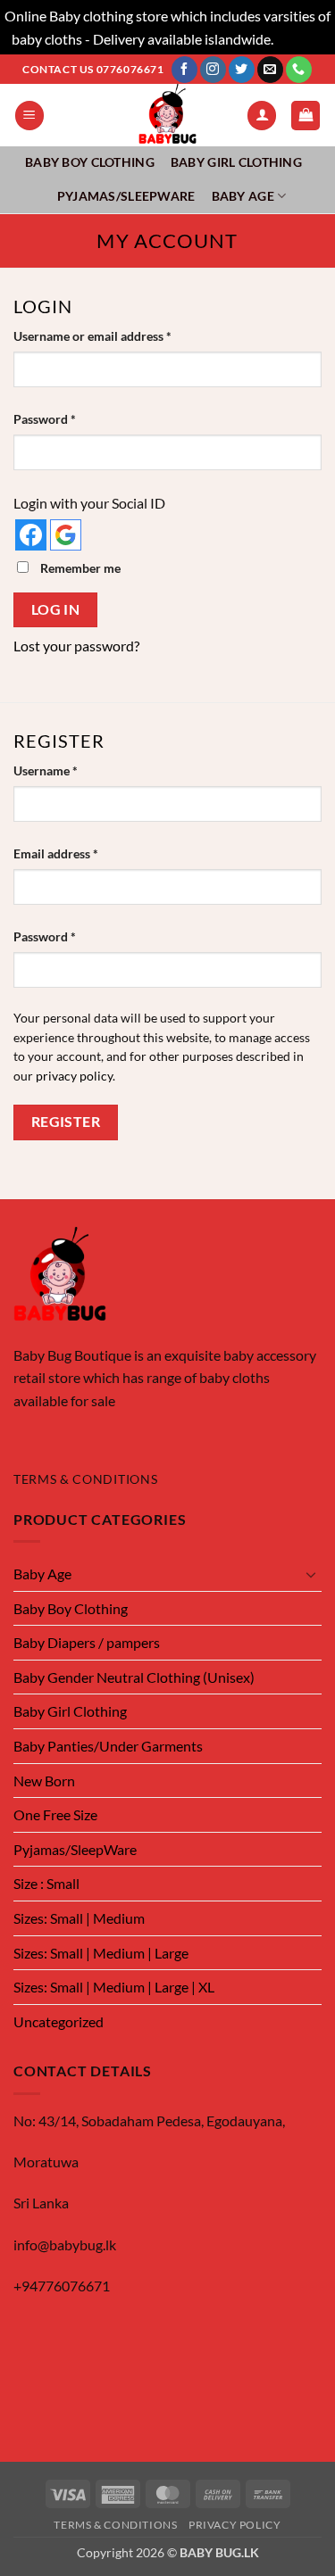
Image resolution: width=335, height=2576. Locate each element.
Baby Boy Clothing (90, 162)
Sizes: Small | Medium (79, 1918)
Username (71, 770)
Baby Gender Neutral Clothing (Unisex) (134, 1677)
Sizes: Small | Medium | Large (101, 1953)
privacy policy (74, 1076)
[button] (29, 116)
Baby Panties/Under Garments (108, 1746)
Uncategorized (59, 2021)
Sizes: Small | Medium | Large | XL (114, 1987)
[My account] (262, 116)
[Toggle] (311, 1574)
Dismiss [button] (300, 39)
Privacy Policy (235, 2525)
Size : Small (46, 1883)
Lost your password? (76, 646)
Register (66, 1122)
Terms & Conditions (115, 2525)
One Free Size (55, 1814)
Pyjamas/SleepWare (126, 196)
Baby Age (243, 196)
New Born (44, 1781)
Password (70, 418)
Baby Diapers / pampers (87, 1642)
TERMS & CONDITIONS (85, 1479)
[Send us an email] (270, 70)
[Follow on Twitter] (242, 70)
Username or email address (117, 335)
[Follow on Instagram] (213, 70)
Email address (81, 853)
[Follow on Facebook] (184, 70)
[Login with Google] (66, 535)
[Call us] (299, 70)
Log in (56, 609)
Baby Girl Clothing (236, 162)
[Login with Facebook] (31, 535)
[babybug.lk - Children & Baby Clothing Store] (168, 115)
